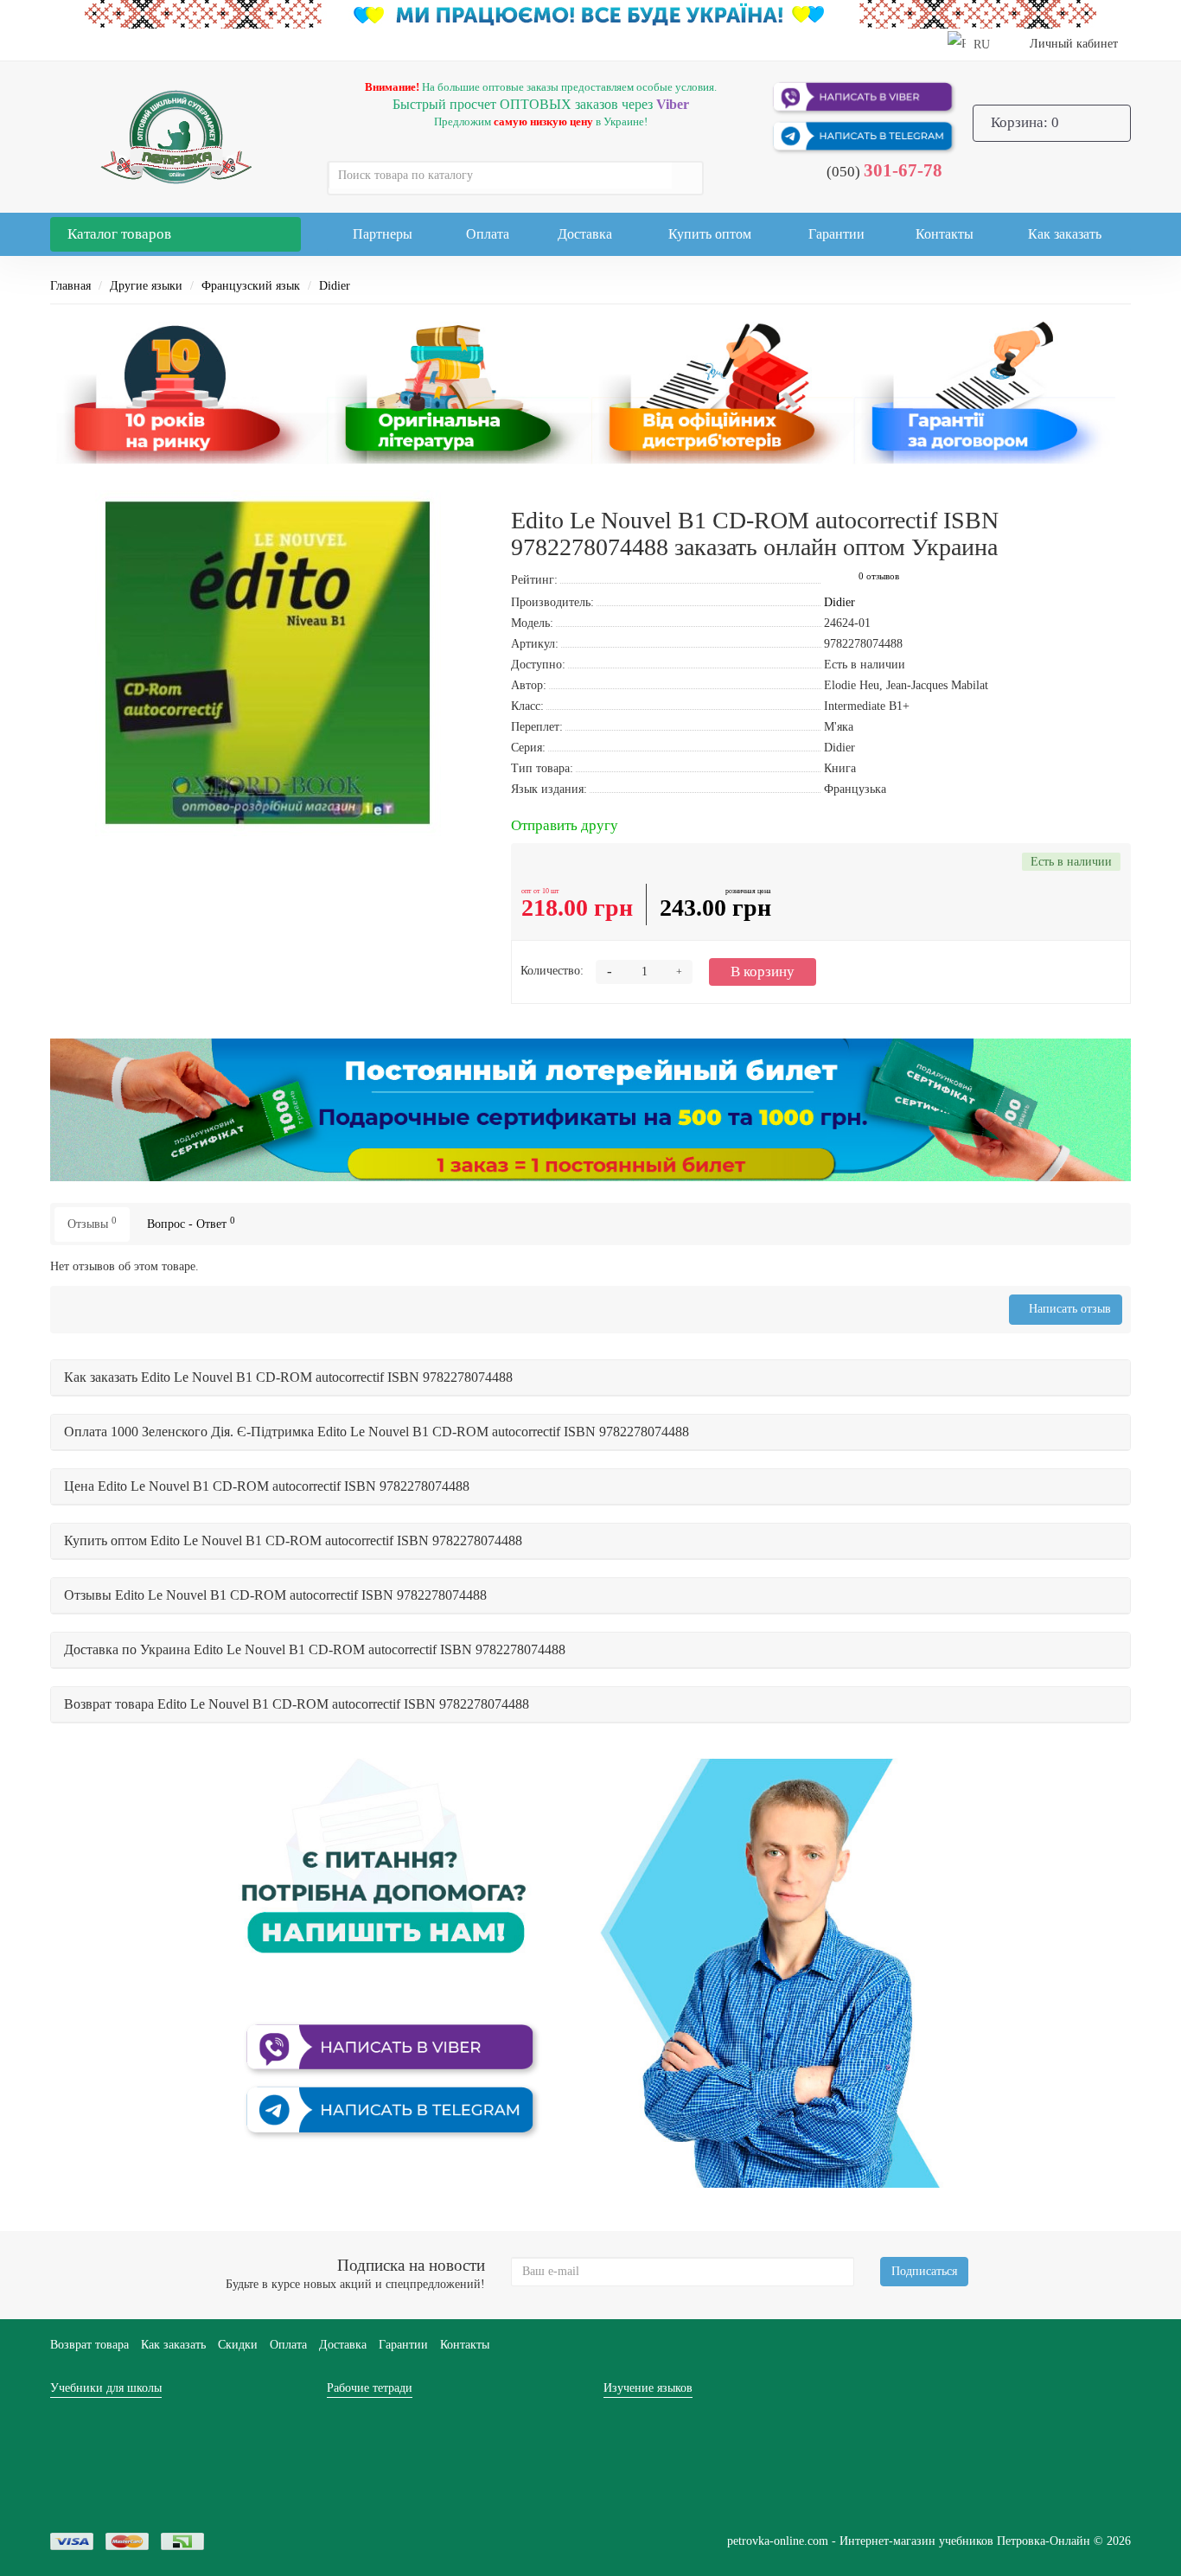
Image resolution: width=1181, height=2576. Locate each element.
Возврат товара (89, 2345)
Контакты (945, 234)
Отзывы (92, 1223)
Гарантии (836, 234)
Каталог (119, 234)
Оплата (488, 234)
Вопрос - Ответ (191, 1223)
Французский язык (251, 286)
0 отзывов (879, 576)
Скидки (238, 2345)
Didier (335, 286)
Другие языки (146, 286)
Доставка (585, 234)
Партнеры (383, 234)
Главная (70, 286)
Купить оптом (710, 234)
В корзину (763, 972)
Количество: (552, 971)
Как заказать (1065, 234)
